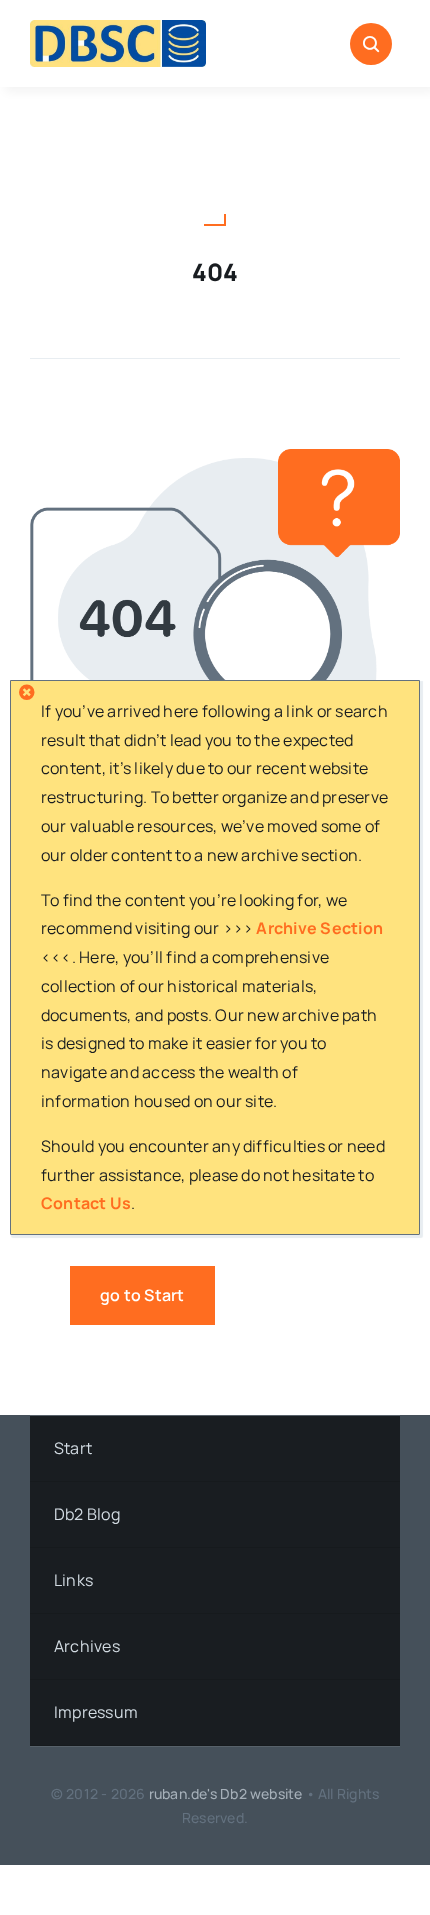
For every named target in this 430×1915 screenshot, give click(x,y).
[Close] (27, 692)
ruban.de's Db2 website (226, 1793)
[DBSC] (118, 28)
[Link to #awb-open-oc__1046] (371, 44)
